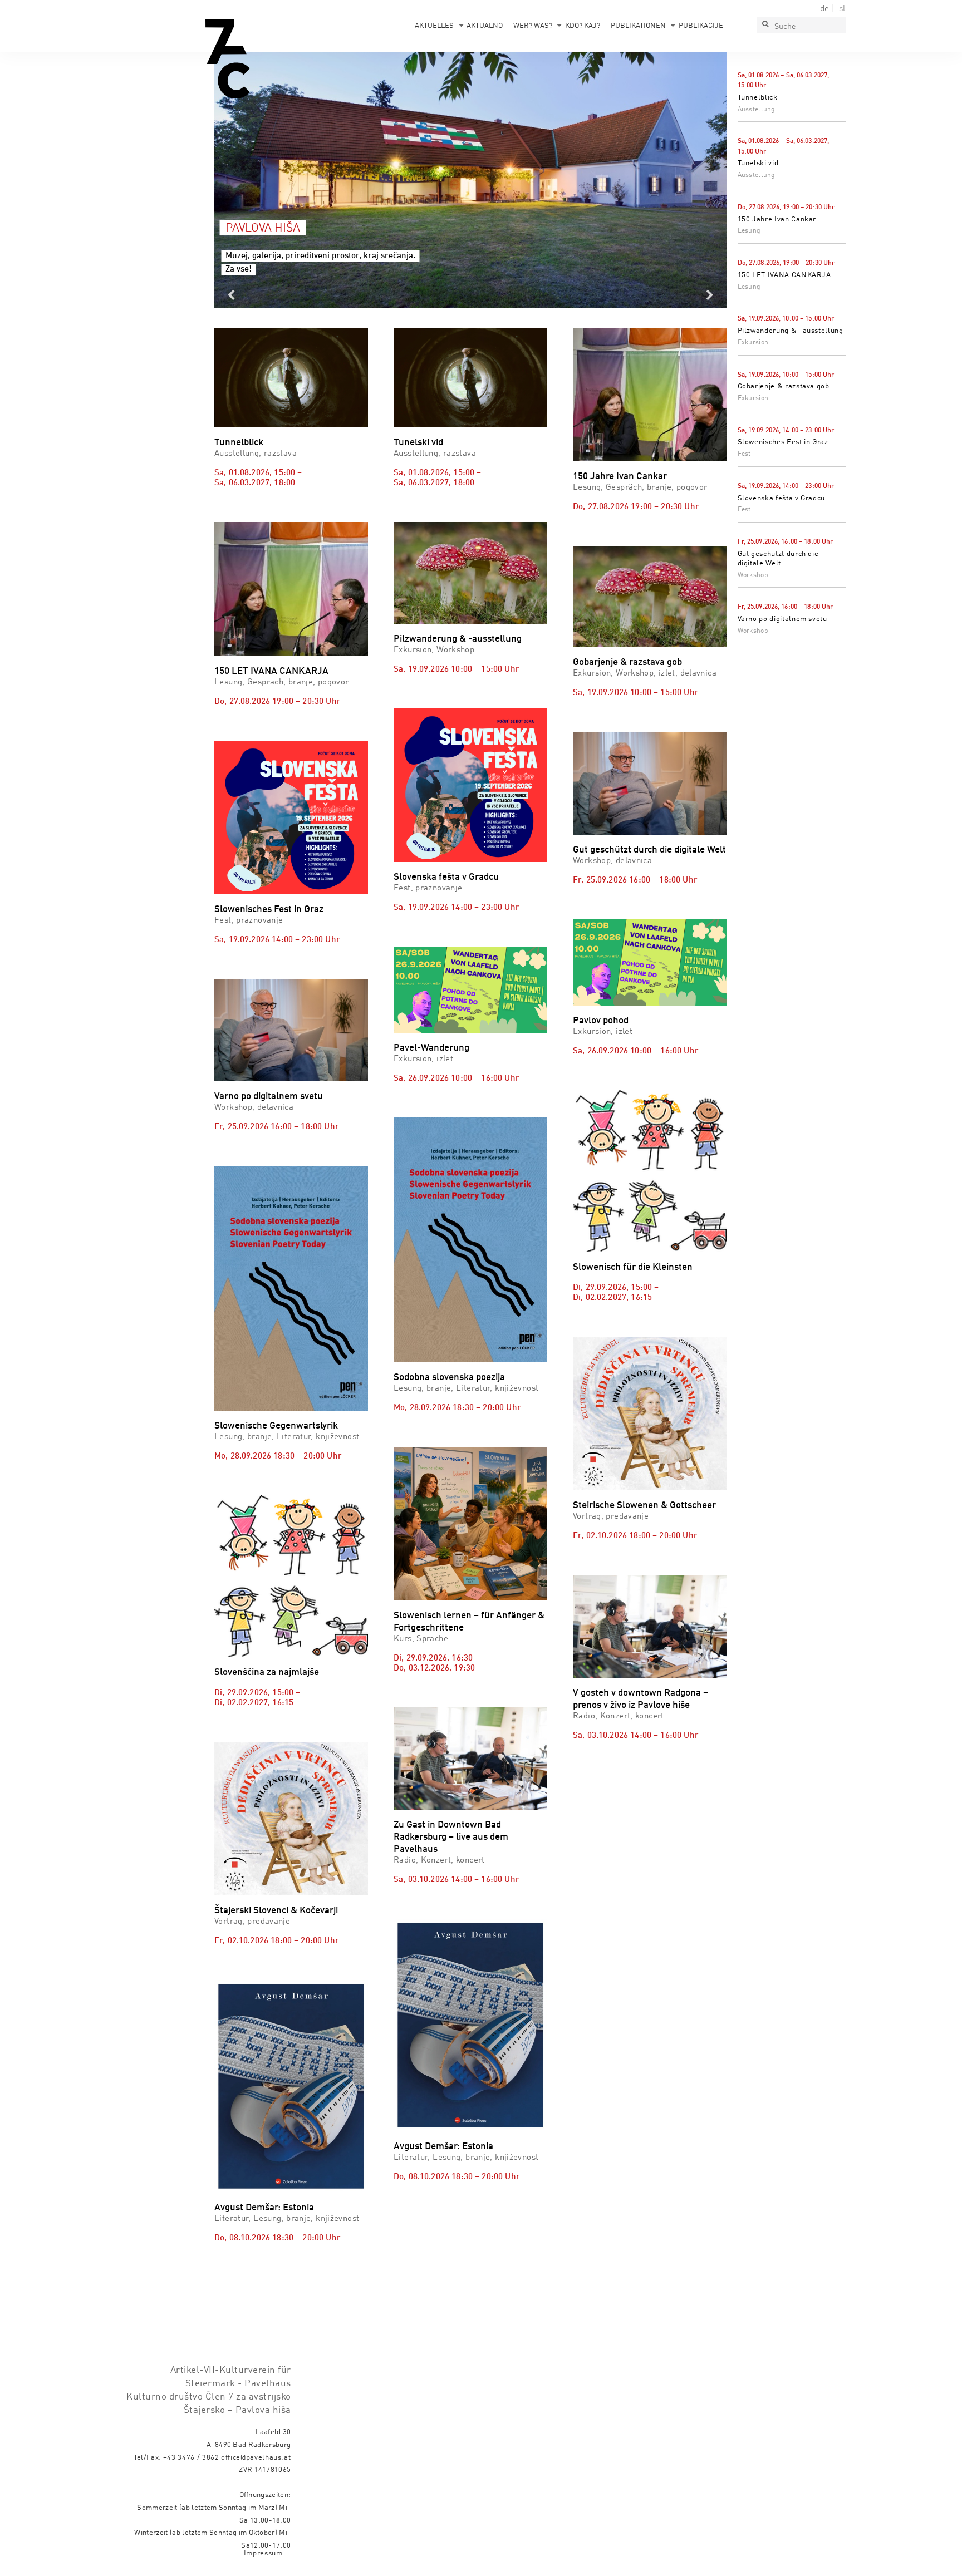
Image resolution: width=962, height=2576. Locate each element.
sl (842, 9)
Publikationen (638, 26)
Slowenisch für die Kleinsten (633, 1267)
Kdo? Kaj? (583, 26)
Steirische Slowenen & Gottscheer (644, 1506)
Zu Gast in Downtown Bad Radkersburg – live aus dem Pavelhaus (451, 1837)
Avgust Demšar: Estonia (264, 2208)
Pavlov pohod (601, 1021)
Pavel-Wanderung (431, 1048)
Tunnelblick (758, 98)
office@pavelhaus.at (256, 2458)
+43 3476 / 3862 (191, 2458)
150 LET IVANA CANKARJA (784, 275)
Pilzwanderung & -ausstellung (791, 331)
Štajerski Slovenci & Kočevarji (276, 1911)
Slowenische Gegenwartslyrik (276, 1426)
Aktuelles (434, 26)
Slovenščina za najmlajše (267, 1673)
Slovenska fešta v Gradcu (782, 498)
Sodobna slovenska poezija (449, 1378)
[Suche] (765, 25)
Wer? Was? (533, 26)
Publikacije (701, 26)
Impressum (263, 2553)
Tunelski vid (758, 163)
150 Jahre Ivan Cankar (777, 220)
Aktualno (485, 26)
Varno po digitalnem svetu (782, 619)
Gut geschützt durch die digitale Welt (649, 850)
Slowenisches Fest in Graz (783, 442)
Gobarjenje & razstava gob (784, 386)
